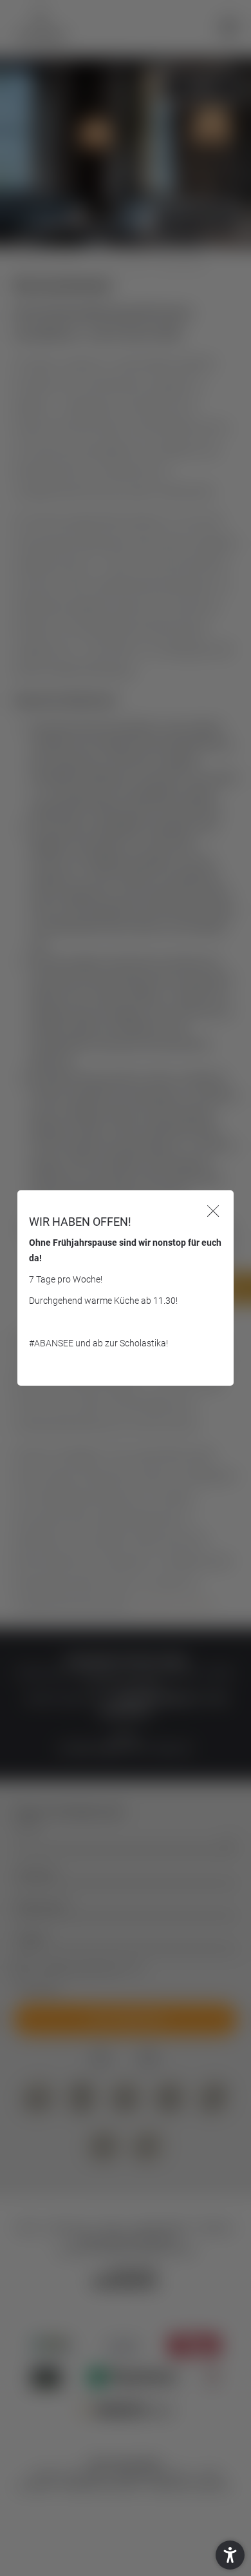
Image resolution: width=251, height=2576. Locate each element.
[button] (230, 2555)
